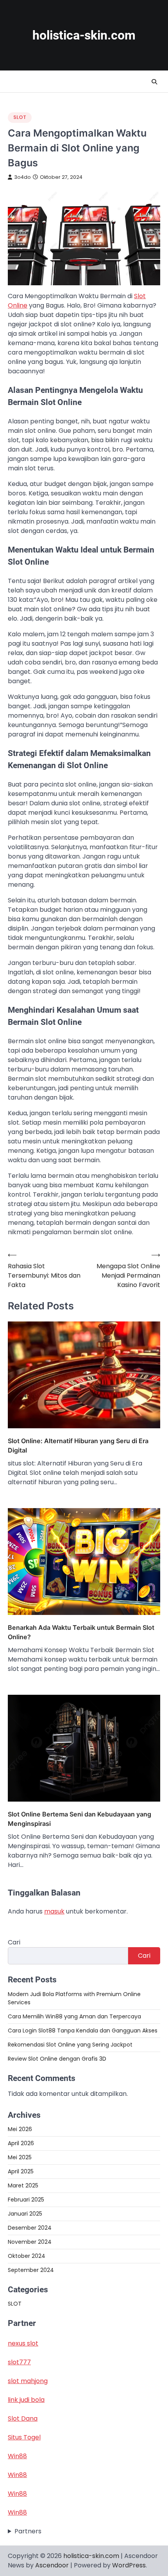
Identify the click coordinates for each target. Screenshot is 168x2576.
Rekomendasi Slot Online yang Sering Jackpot (70, 2045)
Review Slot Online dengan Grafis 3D (57, 2059)
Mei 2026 (20, 2129)
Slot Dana (23, 2418)
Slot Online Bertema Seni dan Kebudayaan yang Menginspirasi (80, 1819)
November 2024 (30, 2242)
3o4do (22, 177)
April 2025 (21, 2171)
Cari (14, 1942)
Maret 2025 (23, 2185)
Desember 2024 (30, 2228)
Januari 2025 (25, 2214)
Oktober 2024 (27, 2256)
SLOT (20, 117)
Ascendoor (52, 2565)
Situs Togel (24, 2437)
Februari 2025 (26, 2200)
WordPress (129, 2565)
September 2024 (31, 2270)
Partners (28, 2531)
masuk (54, 1911)
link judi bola (26, 2400)
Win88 (17, 2456)
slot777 (19, 2362)
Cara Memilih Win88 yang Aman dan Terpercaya (74, 2016)
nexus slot (23, 2343)
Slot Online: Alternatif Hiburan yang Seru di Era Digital (78, 1446)
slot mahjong (28, 2381)
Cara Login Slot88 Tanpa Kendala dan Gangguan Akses (83, 2031)
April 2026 (21, 2143)
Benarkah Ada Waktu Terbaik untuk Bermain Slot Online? (81, 1632)
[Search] (154, 82)
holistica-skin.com (84, 35)
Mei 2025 (20, 2157)
